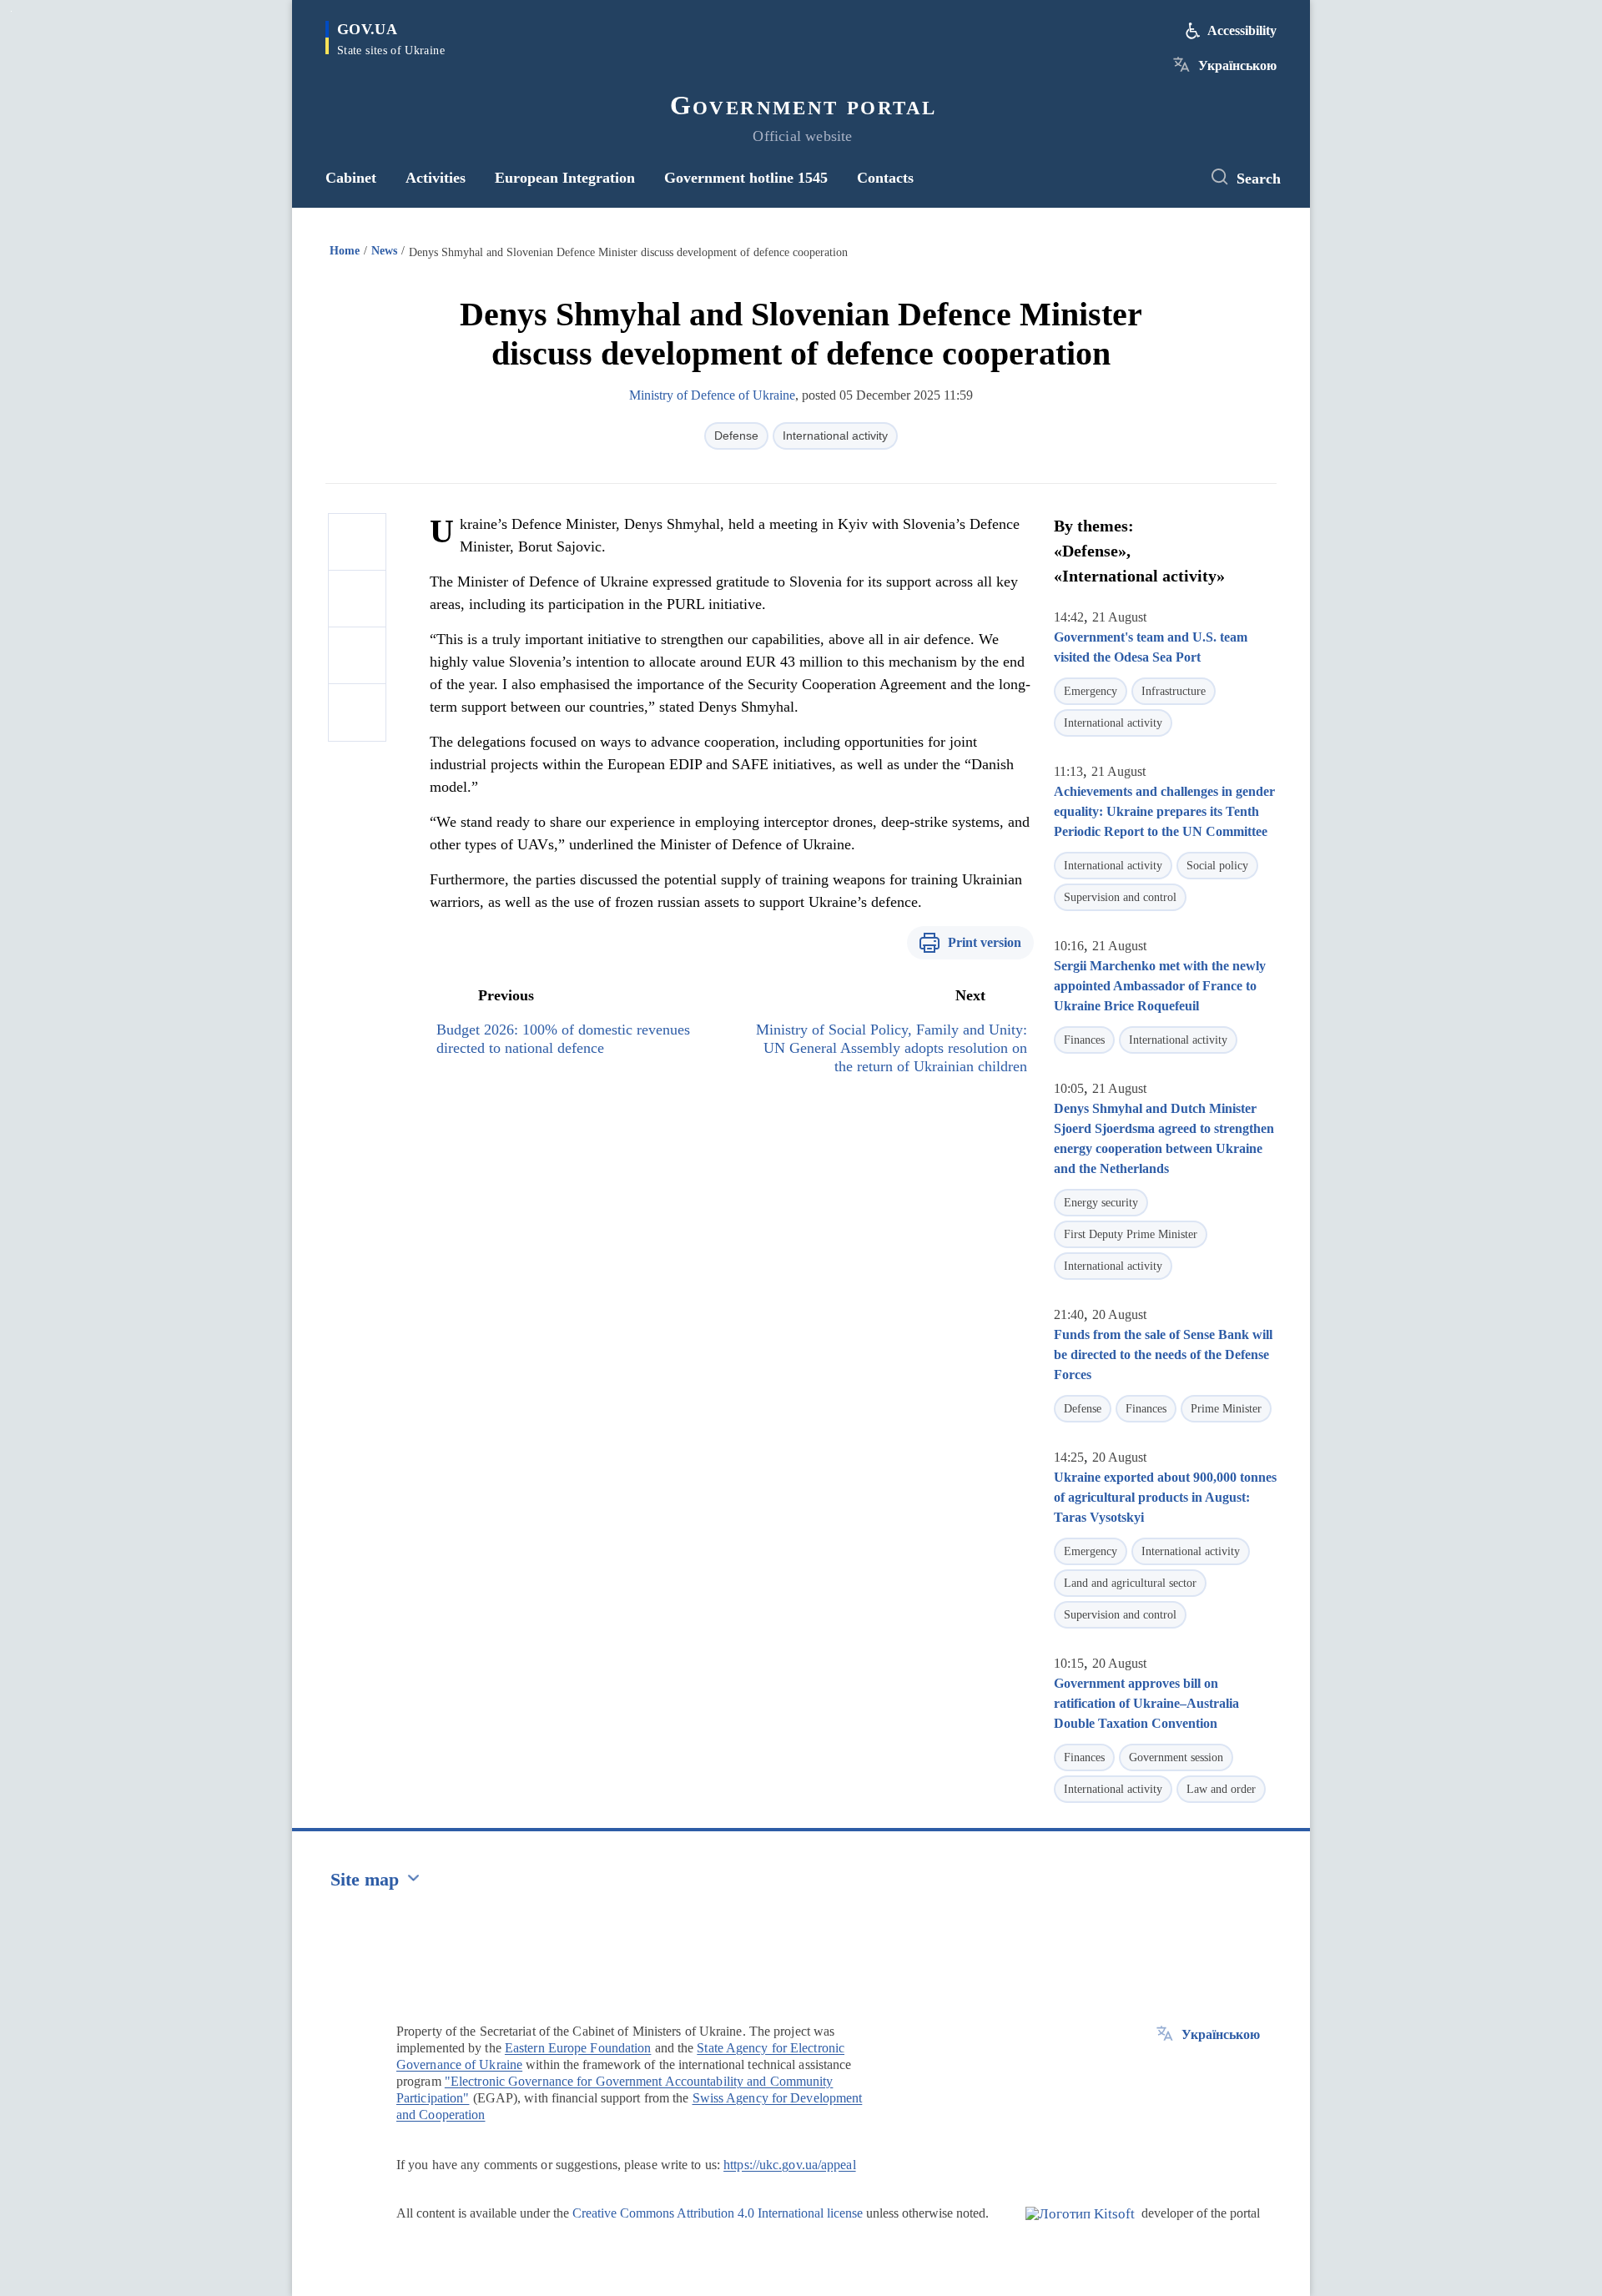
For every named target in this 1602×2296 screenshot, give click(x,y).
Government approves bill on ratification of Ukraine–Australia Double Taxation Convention (1146, 1703)
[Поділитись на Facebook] (357, 542)
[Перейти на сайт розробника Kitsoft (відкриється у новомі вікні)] (1080, 2228)
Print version (985, 942)
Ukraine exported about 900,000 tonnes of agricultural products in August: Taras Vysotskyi (1165, 1497)
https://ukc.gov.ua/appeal (790, 2165)
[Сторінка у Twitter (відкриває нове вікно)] (1172, 178)
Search (1259, 179)
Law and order (1221, 1789)
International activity (835, 436)
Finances (1084, 1040)
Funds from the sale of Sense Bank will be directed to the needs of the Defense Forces (1163, 1354)
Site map (365, 1879)
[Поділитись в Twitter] (357, 599)
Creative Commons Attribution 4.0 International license (718, 2213)
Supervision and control (1120, 897)
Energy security (1101, 1203)
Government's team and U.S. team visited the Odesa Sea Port (1151, 647)
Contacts (885, 178)
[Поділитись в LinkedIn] (357, 712)
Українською (1237, 65)
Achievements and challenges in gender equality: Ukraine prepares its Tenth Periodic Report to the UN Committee (1164, 811)
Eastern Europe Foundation (578, 2048)
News (384, 251)
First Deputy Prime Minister (1131, 1234)
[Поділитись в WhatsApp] (357, 656)
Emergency (1091, 691)
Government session (1176, 1757)
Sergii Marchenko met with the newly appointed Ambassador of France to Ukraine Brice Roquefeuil (1160, 986)
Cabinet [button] (351, 178)
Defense (736, 436)
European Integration (565, 178)
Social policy (1217, 866)
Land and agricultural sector (1130, 1583)
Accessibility (1242, 30)
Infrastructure (1174, 691)
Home (345, 251)
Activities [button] (436, 178)
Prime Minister (1226, 1409)
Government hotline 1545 (746, 178)
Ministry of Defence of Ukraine (712, 395)
